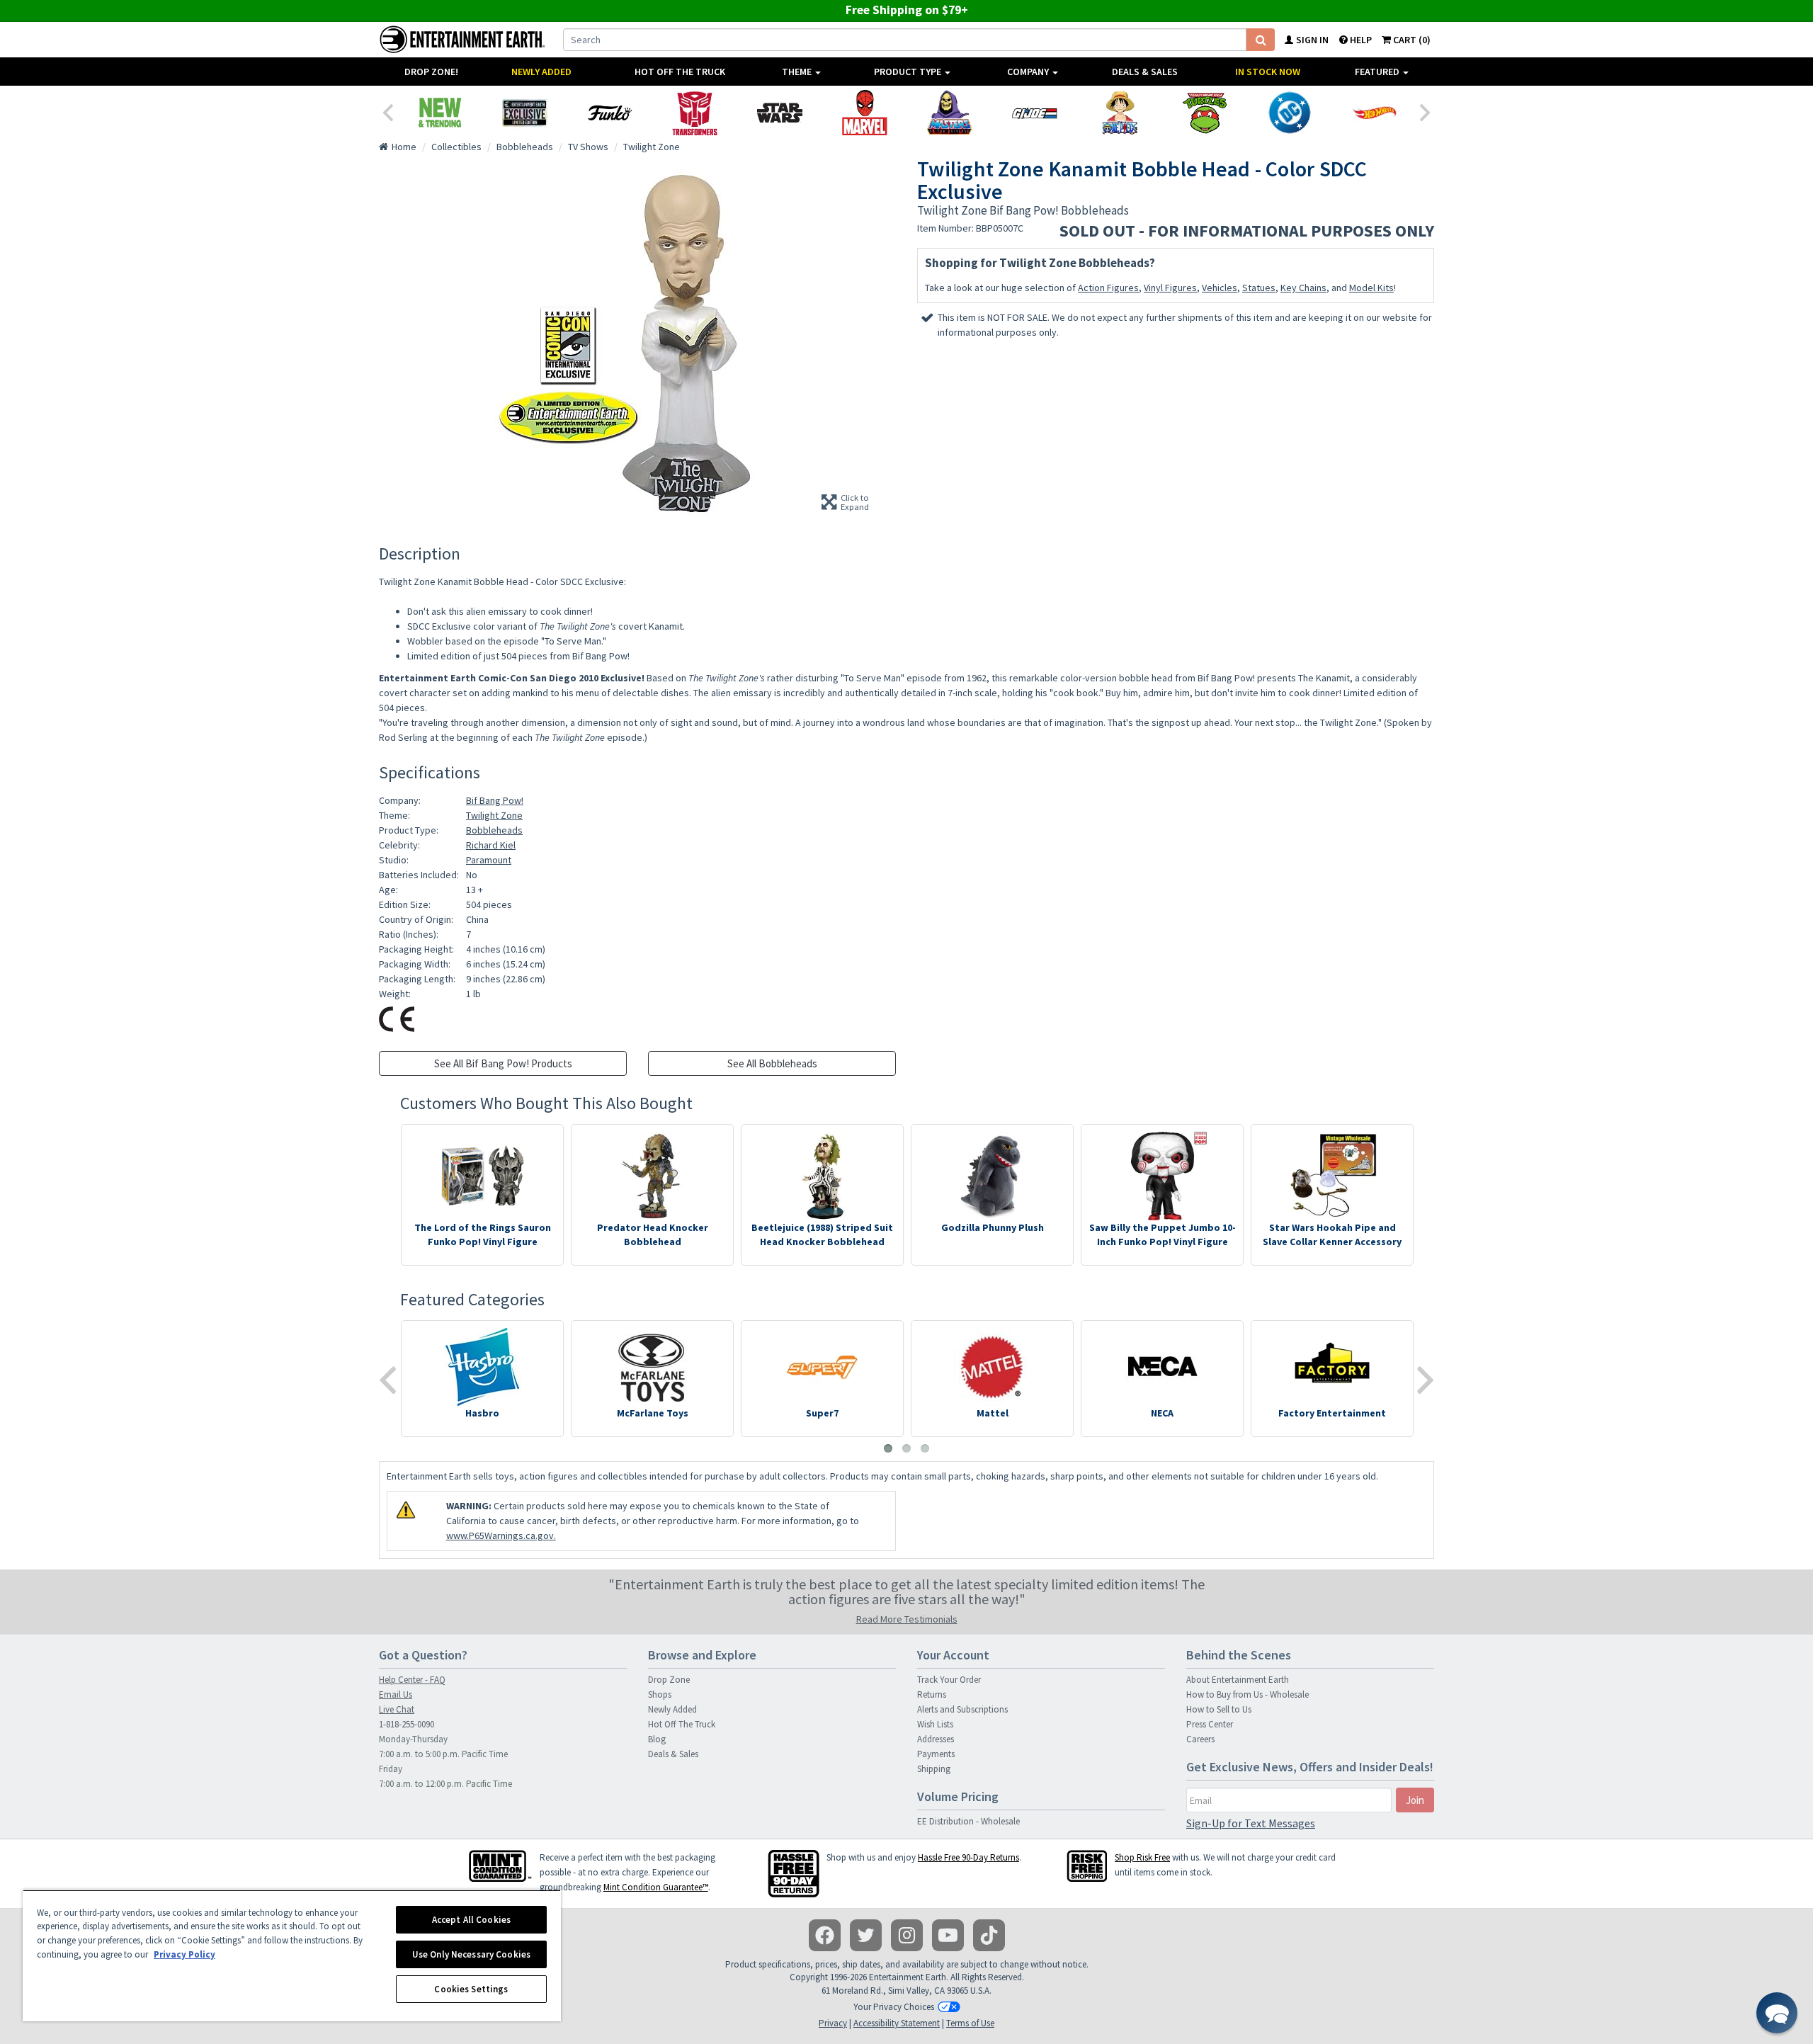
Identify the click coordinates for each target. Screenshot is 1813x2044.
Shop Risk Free (1142, 1857)
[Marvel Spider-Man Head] (865, 113)
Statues (1259, 288)
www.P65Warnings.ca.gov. (501, 1535)
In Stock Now (1268, 72)
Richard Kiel (491, 845)
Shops (660, 1694)
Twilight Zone (494, 815)
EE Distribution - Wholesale (968, 1821)
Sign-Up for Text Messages (1251, 1823)
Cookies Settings (471, 1989)
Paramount (489, 860)
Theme (798, 72)
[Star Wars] (780, 113)
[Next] (1426, 111)
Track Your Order (949, 1680)
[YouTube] (948, 1935)
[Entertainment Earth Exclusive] (525, 113)
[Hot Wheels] (1375, 113)
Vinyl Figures (1170, 288)
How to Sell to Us (1219, 1709)
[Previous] (387, 111)
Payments (936, 1754)
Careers (1200, 1739)
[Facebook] (825, 1935)
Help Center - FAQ (412, 1680)
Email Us (396, 1694)
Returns (932, 1694)
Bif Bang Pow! (495, 800)
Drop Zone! (431, 72)
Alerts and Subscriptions (962, 1709)
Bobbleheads (494, 830)
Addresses (936, 1739)
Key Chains (1303, 288)
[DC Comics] (1290, 113)
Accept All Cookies (471, 1920)
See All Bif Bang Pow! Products (503, 1063)
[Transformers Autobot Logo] (695, 113)
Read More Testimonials (907, 1619)
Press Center (1210, 1724)
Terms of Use (970, 2023)
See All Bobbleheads (772, 1063)
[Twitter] (866, 1935)
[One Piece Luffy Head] (1120, 113)
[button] (1777, 2013)
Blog (657, 1739)
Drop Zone (669, 1680)
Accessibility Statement (897, 2023)
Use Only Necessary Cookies (471, 1954)
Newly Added (541, 72)
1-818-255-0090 (407, 1724)
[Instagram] (907, 1935)
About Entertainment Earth (1238, 1680)
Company (1029, 72)
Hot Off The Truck (680, 72)
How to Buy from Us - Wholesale (1247, 1694)
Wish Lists (935, 1724)
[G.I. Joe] (1035, 113)
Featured (1378, 72)
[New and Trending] (440, 113)
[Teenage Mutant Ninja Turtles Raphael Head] (1205, 113)
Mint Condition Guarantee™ (656, 1887)
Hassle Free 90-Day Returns (968, 1857)
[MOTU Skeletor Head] (950, 113)
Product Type (909, 72)
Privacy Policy (184, 1954)
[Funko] (610, 113)
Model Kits (1371, 288)
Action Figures (1108, 288)
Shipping (934, 1769)
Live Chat (397, 1709)
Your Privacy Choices (894, 2007)
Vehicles (1220, 288)
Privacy (833, 2023)
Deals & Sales (1145, 72)
